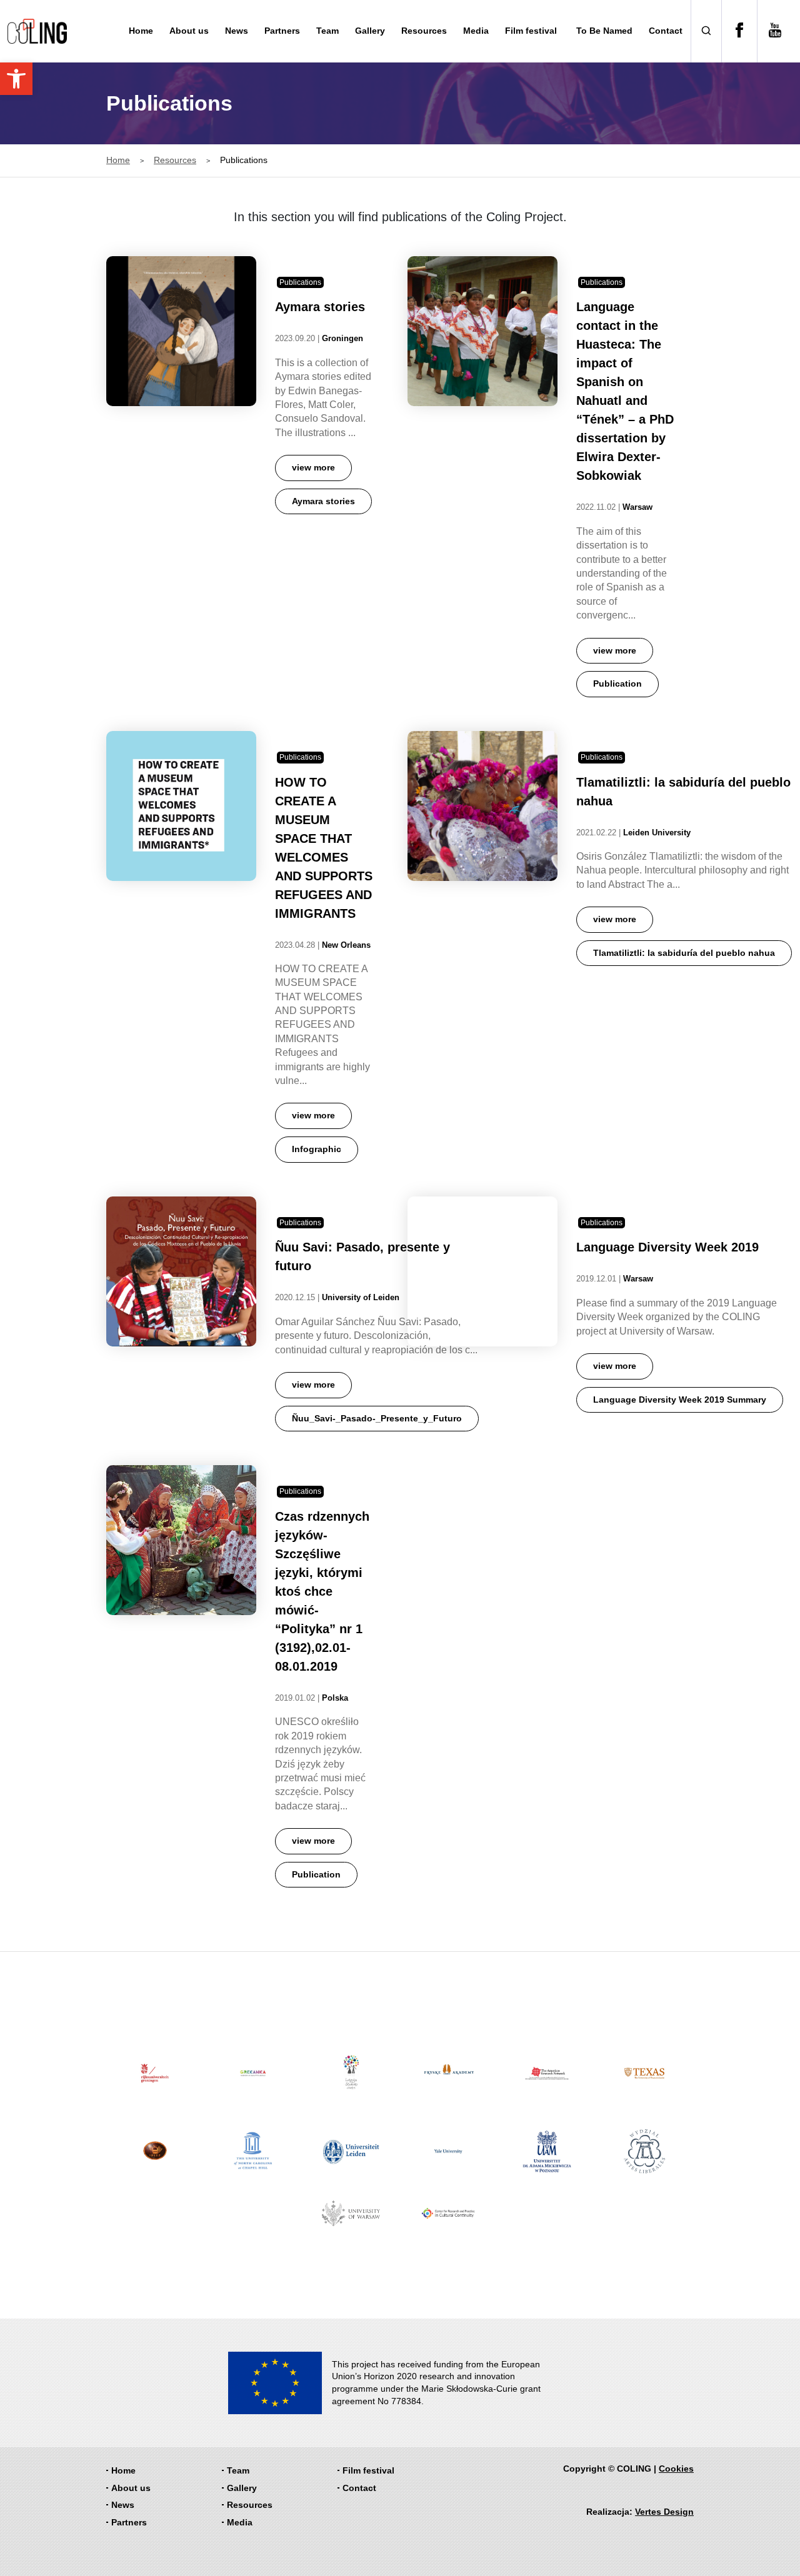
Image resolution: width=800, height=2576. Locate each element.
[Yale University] (449, 2151)
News (237, 31)
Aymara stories (320, 307)
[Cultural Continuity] (449, 2213)
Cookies (676, 2469)
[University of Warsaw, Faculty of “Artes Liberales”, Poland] (645, 2151)
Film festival (531, 31)
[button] (16, 79)
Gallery (370, 31)
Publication (617, 684)
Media (476, 31)
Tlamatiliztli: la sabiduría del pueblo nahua (684, 953)
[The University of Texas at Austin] (645, 2073)
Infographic (317, 1149)
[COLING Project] (37, 31)
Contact (666, 31)
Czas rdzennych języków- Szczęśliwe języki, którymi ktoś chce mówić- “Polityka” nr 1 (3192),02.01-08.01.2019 (322, 1591)
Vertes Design (664, 2512)
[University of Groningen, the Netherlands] (155, 2073)
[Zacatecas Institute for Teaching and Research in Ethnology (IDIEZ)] (155, 2151)
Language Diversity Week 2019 (667, 1247)
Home (141, 31)
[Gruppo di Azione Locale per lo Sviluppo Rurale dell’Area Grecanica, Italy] (253, 2073)
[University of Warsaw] (351, 2213)
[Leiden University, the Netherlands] (351, 2151)
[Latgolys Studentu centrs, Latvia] (351, 2073)
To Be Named (604, 31)
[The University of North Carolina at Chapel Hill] (253, 2151)
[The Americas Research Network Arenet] (547, 2073)
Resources (424, 31)
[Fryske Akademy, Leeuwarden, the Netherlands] (449, 2073)
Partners (282, 31)
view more (313, 467)
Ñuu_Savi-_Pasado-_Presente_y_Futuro (377, 1418)
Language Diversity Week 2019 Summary (680, 1400)
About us (189, 31)
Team (327, 31)
